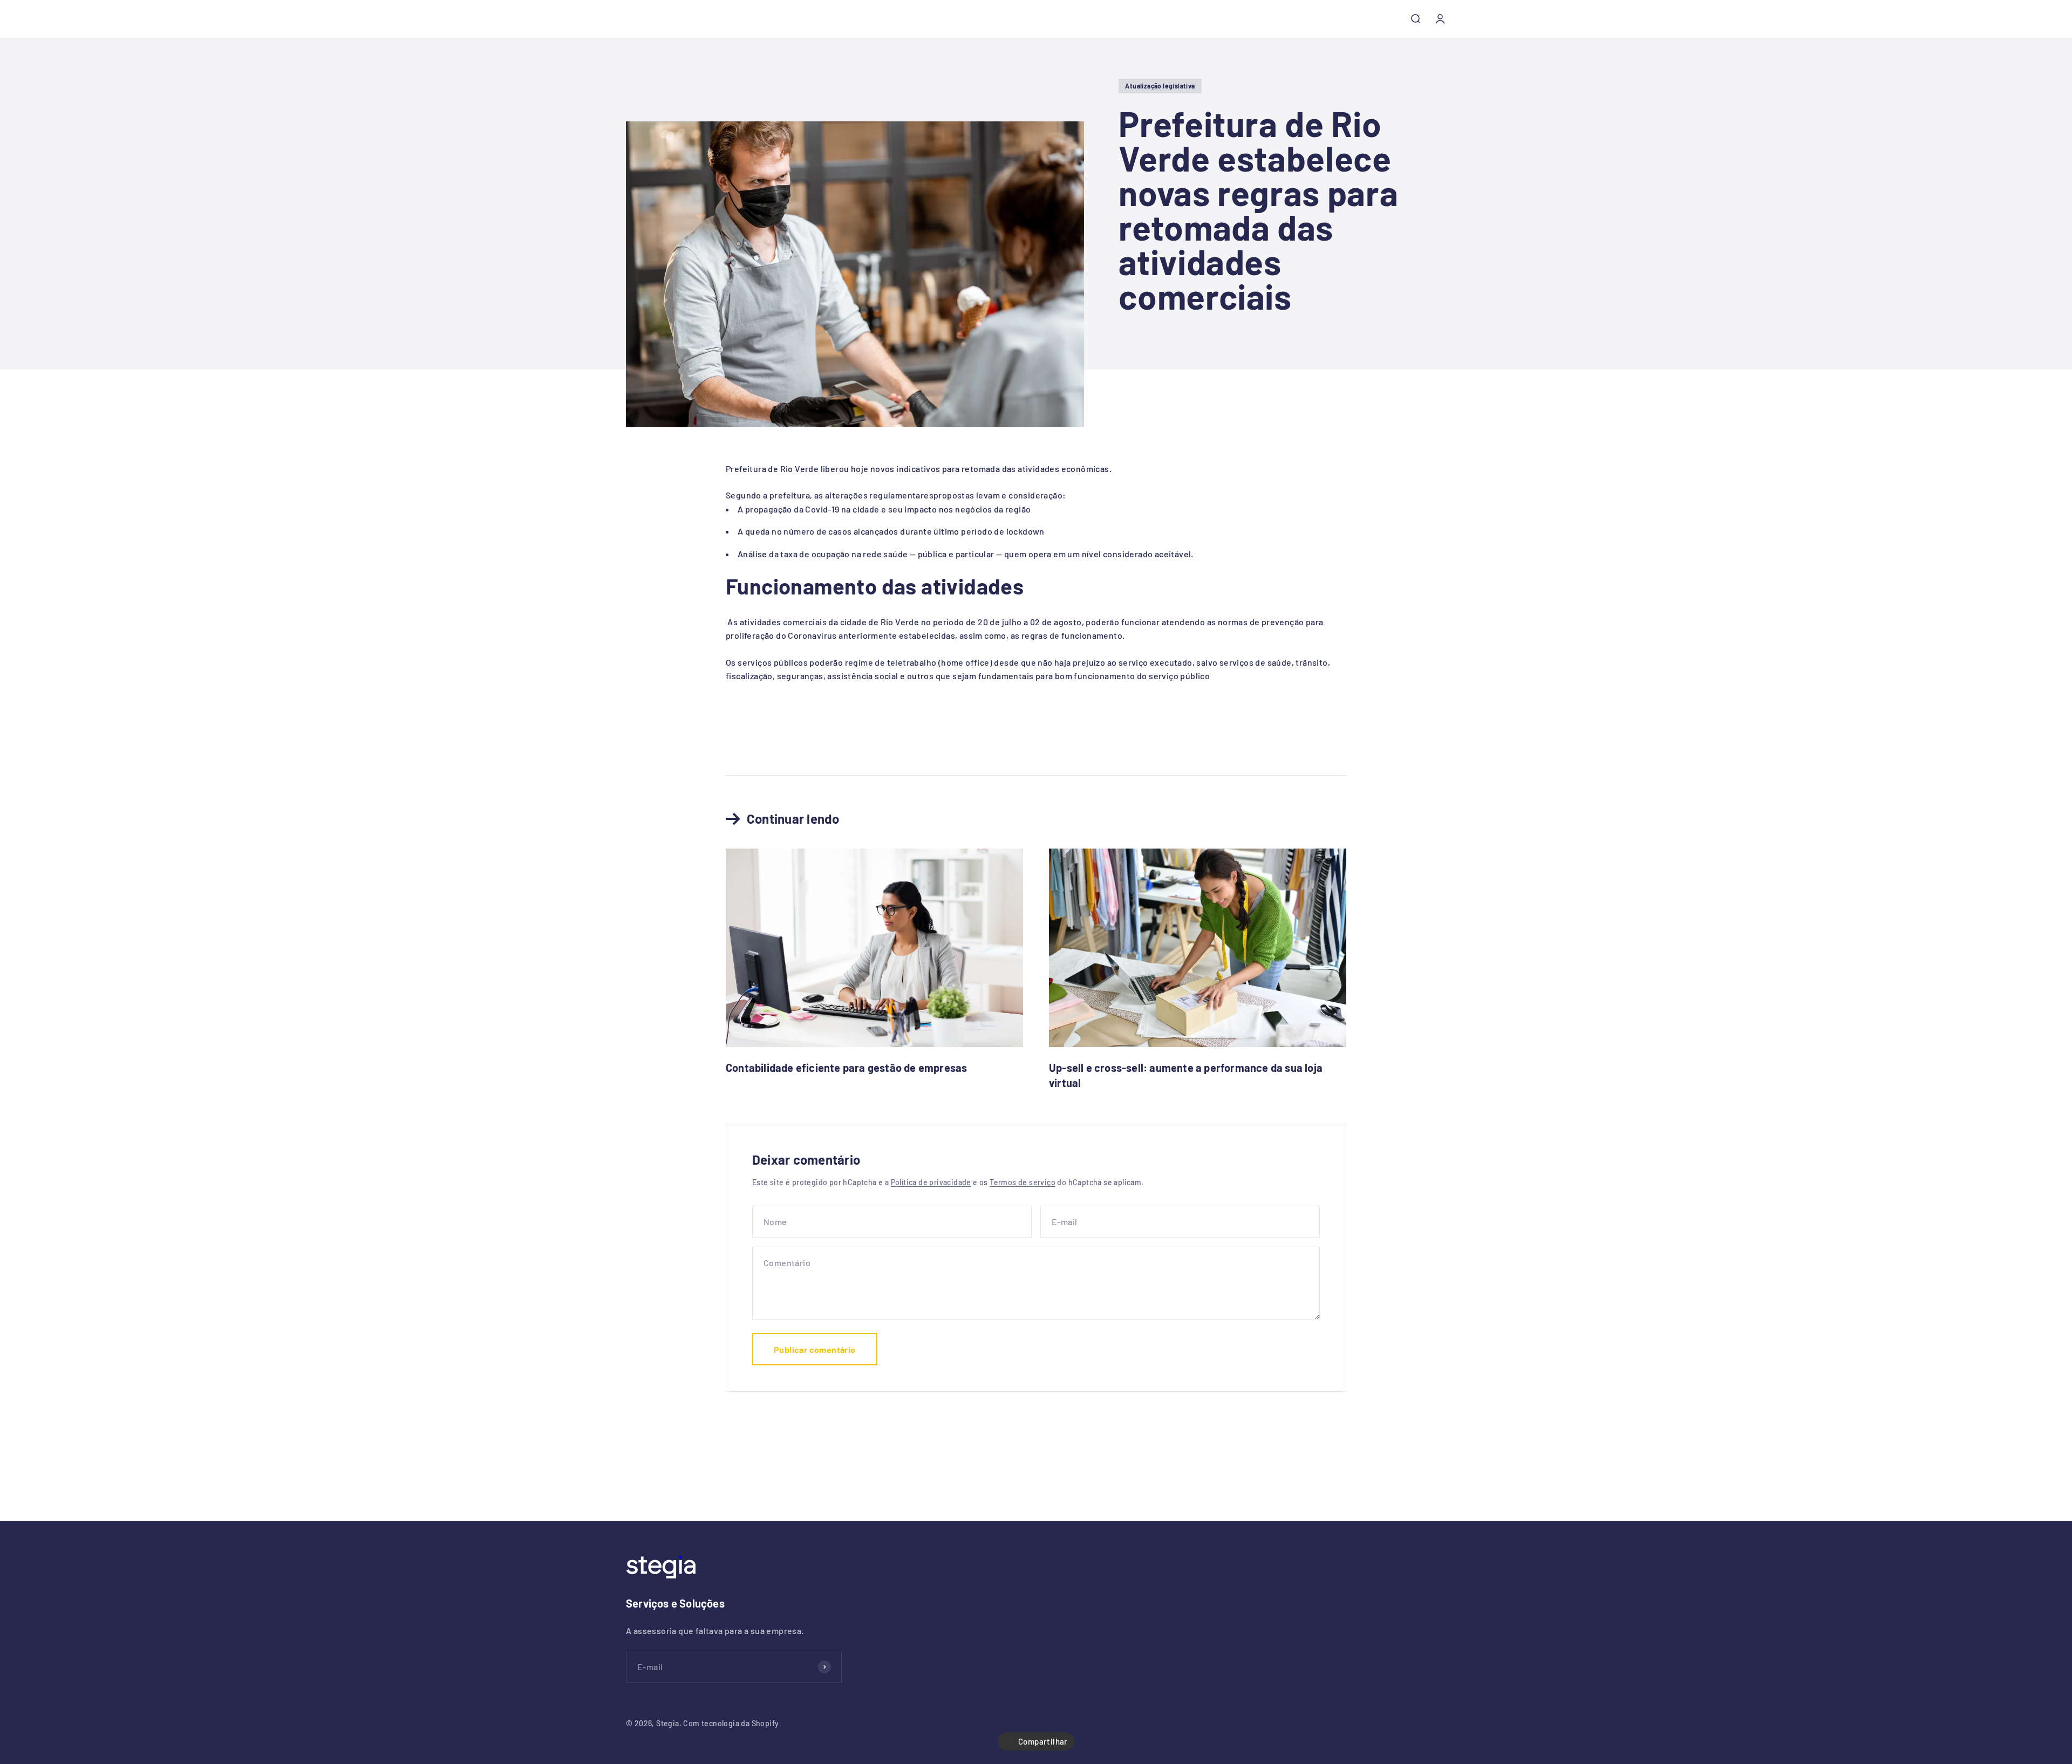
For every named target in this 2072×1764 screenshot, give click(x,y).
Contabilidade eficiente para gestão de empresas (846, 1068)
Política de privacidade (931, 1182)
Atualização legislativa (1160, 86)
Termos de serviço (1023, 1182)
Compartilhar (1043, 1741)
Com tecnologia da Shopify (731, 1723)
